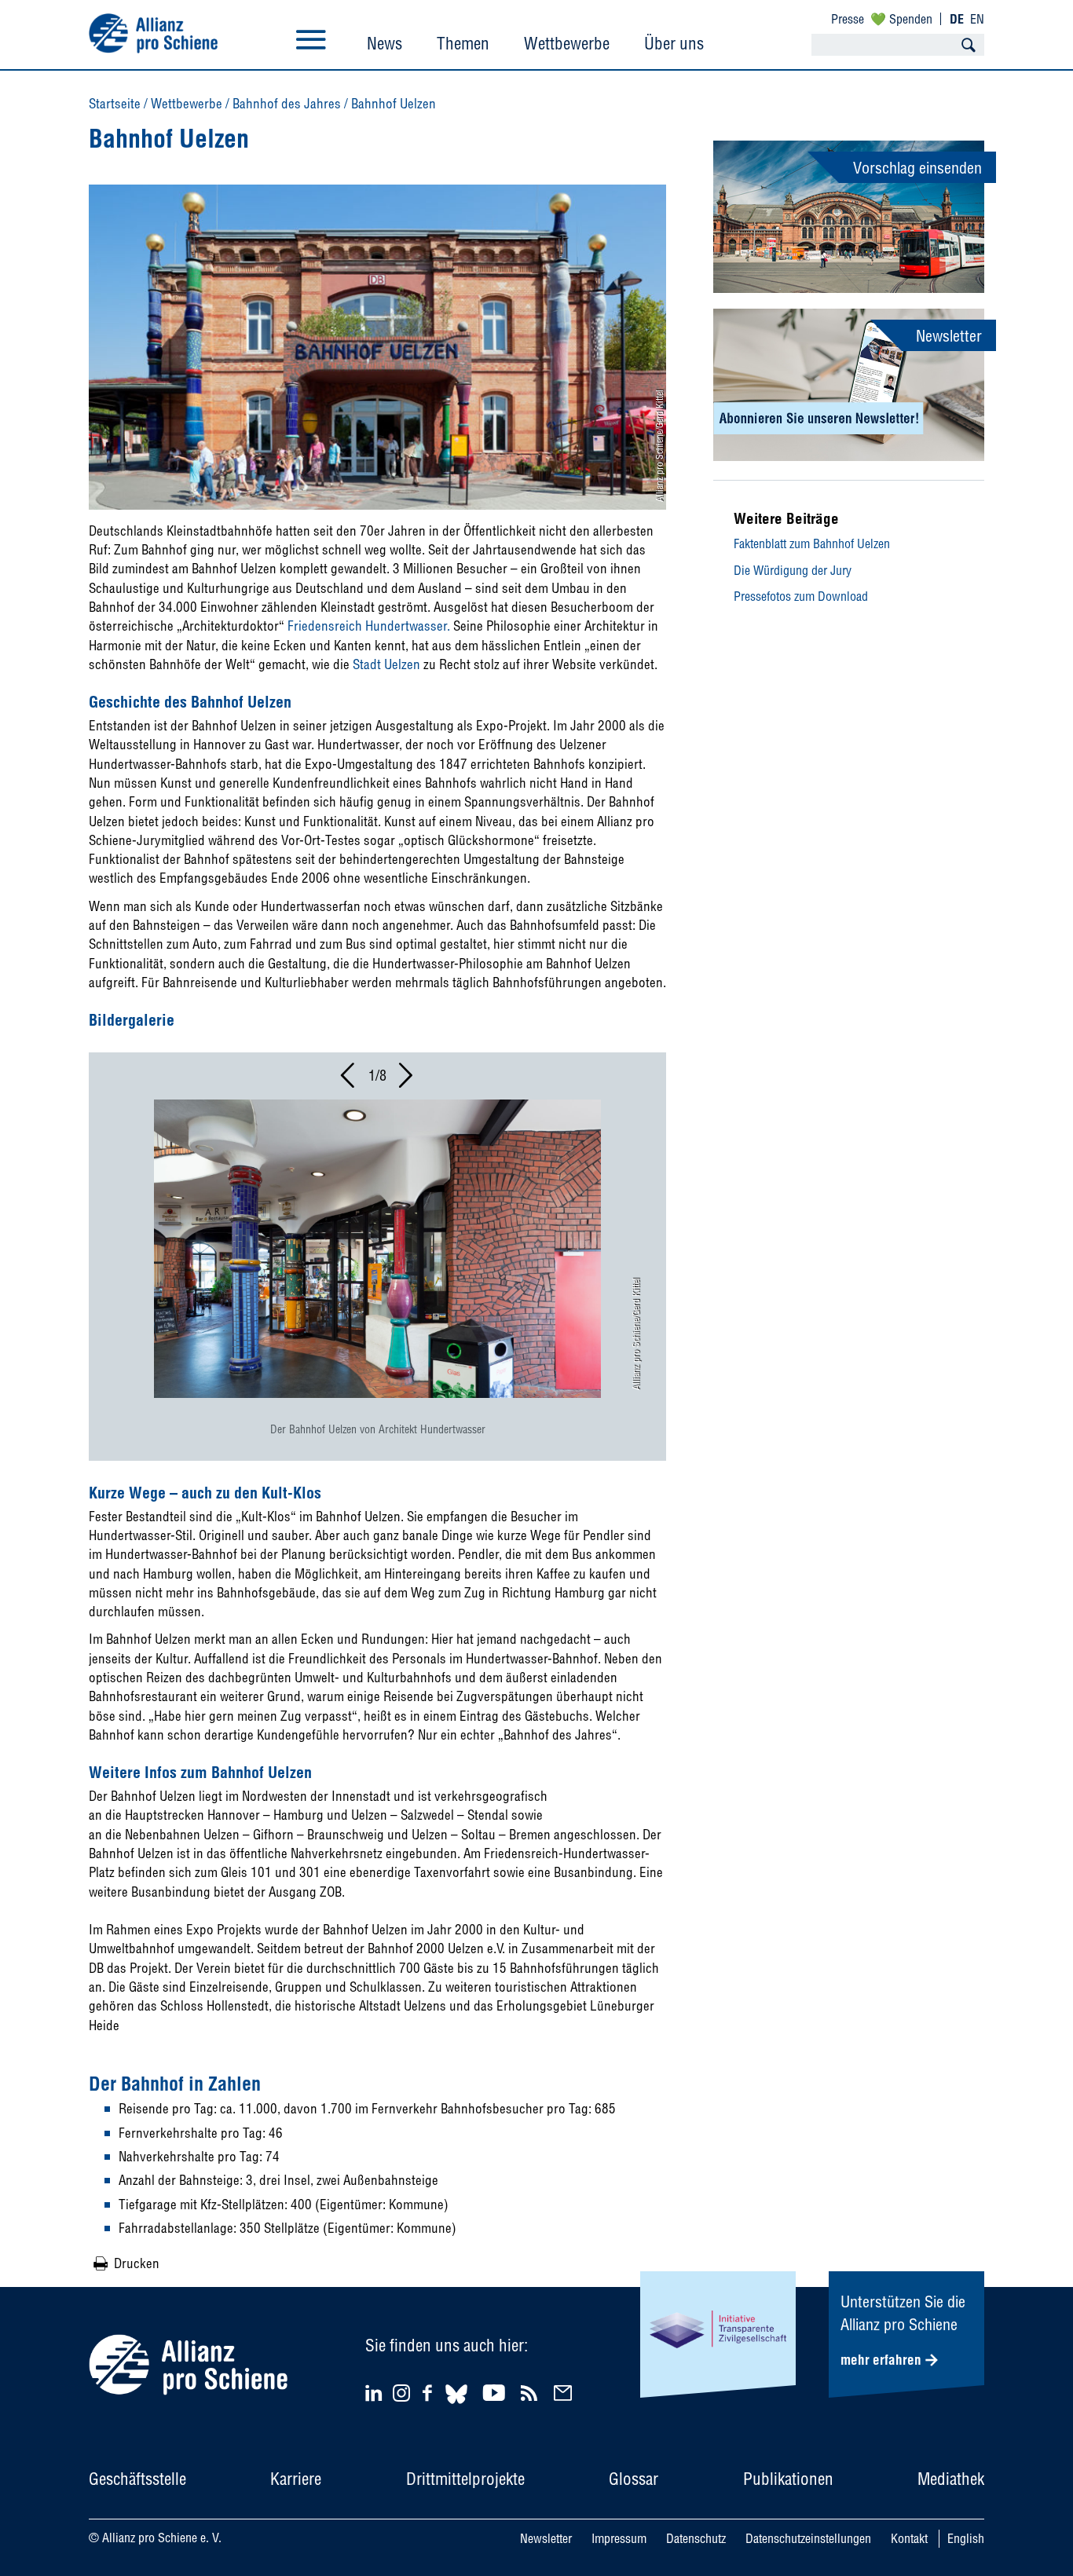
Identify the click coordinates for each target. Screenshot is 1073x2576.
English (966, 2538)
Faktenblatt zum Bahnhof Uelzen (812, 543)
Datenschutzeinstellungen (808, 2538)
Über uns (674, 43)
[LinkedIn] (376, 2393)
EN (977, 19)
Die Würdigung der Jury (793, 570)
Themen (463, 43)
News (385, 43)
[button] (349, 1080)
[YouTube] (496, 2393)
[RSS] (531, 2393)
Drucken (137, 2263)
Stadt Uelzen (385, 664)
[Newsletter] (565, 2393)
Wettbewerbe (567, 43)
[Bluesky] (456, 2406)
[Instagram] (401, 2397)
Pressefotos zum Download (801, 596)
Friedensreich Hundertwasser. (369, 626)
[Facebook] (430, 2393)
